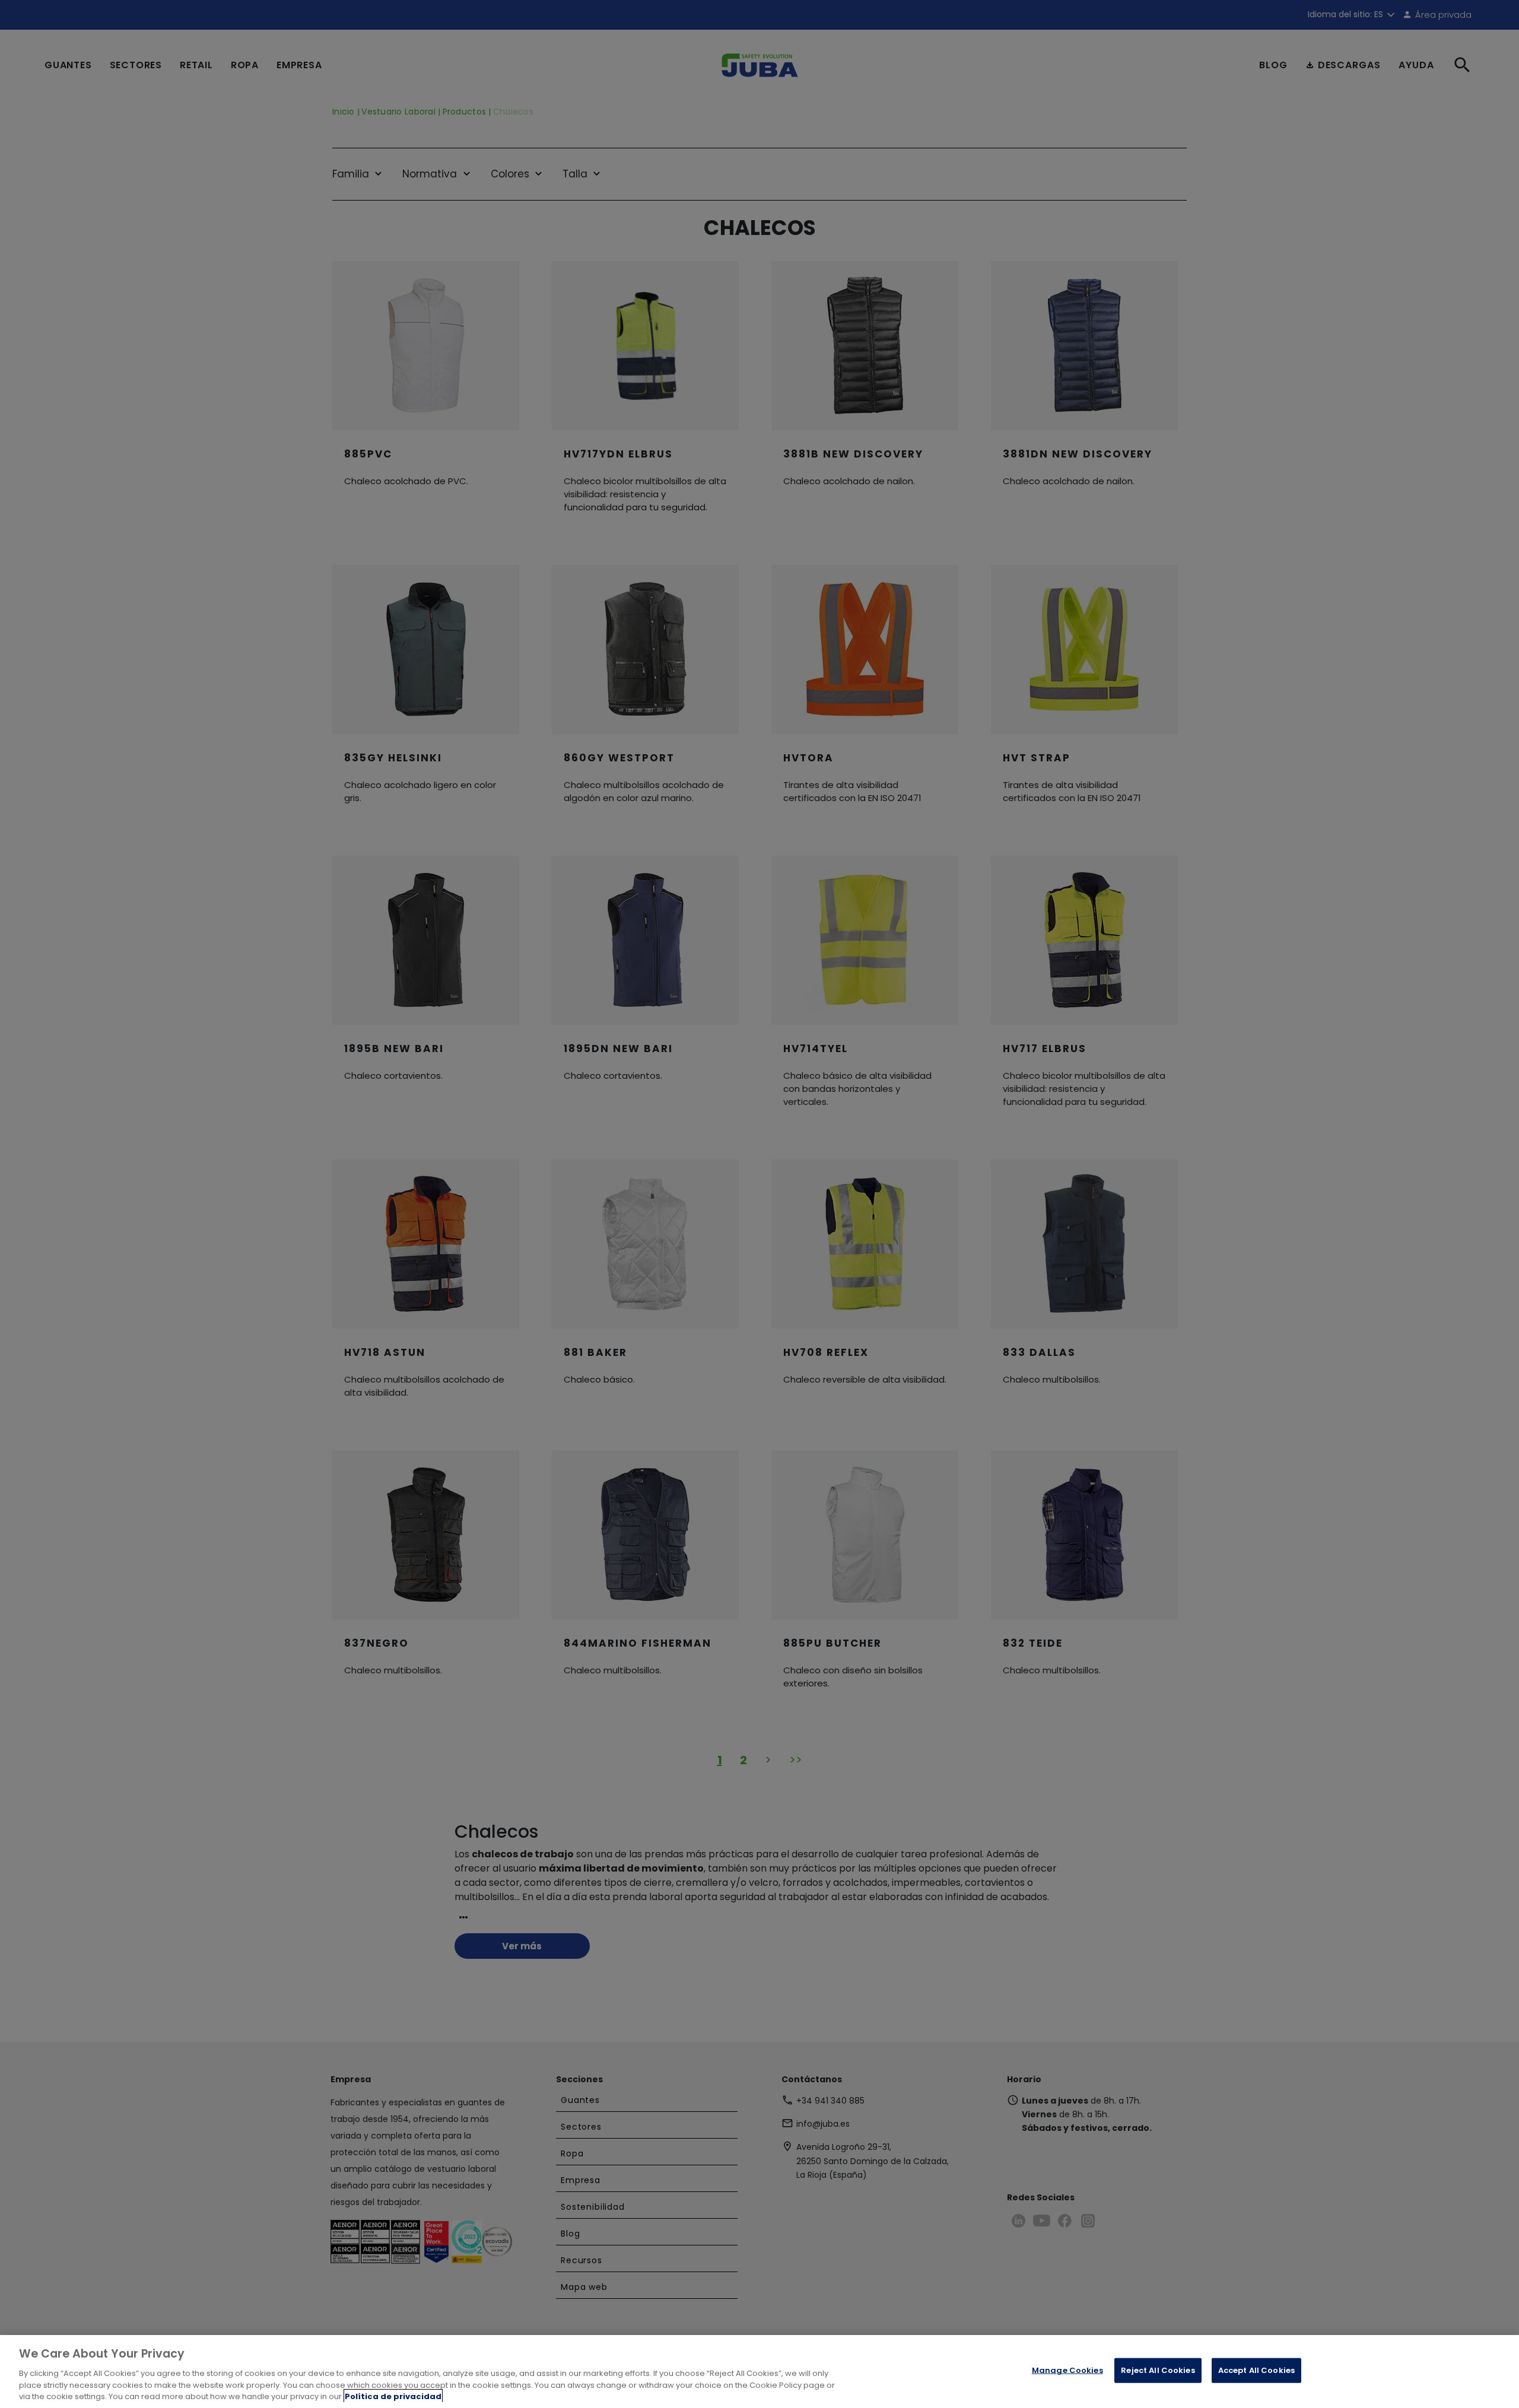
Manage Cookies (1067, 2370)
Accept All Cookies (1256, 2370)
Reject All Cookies (1158, 2370)
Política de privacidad (393, 2396)
